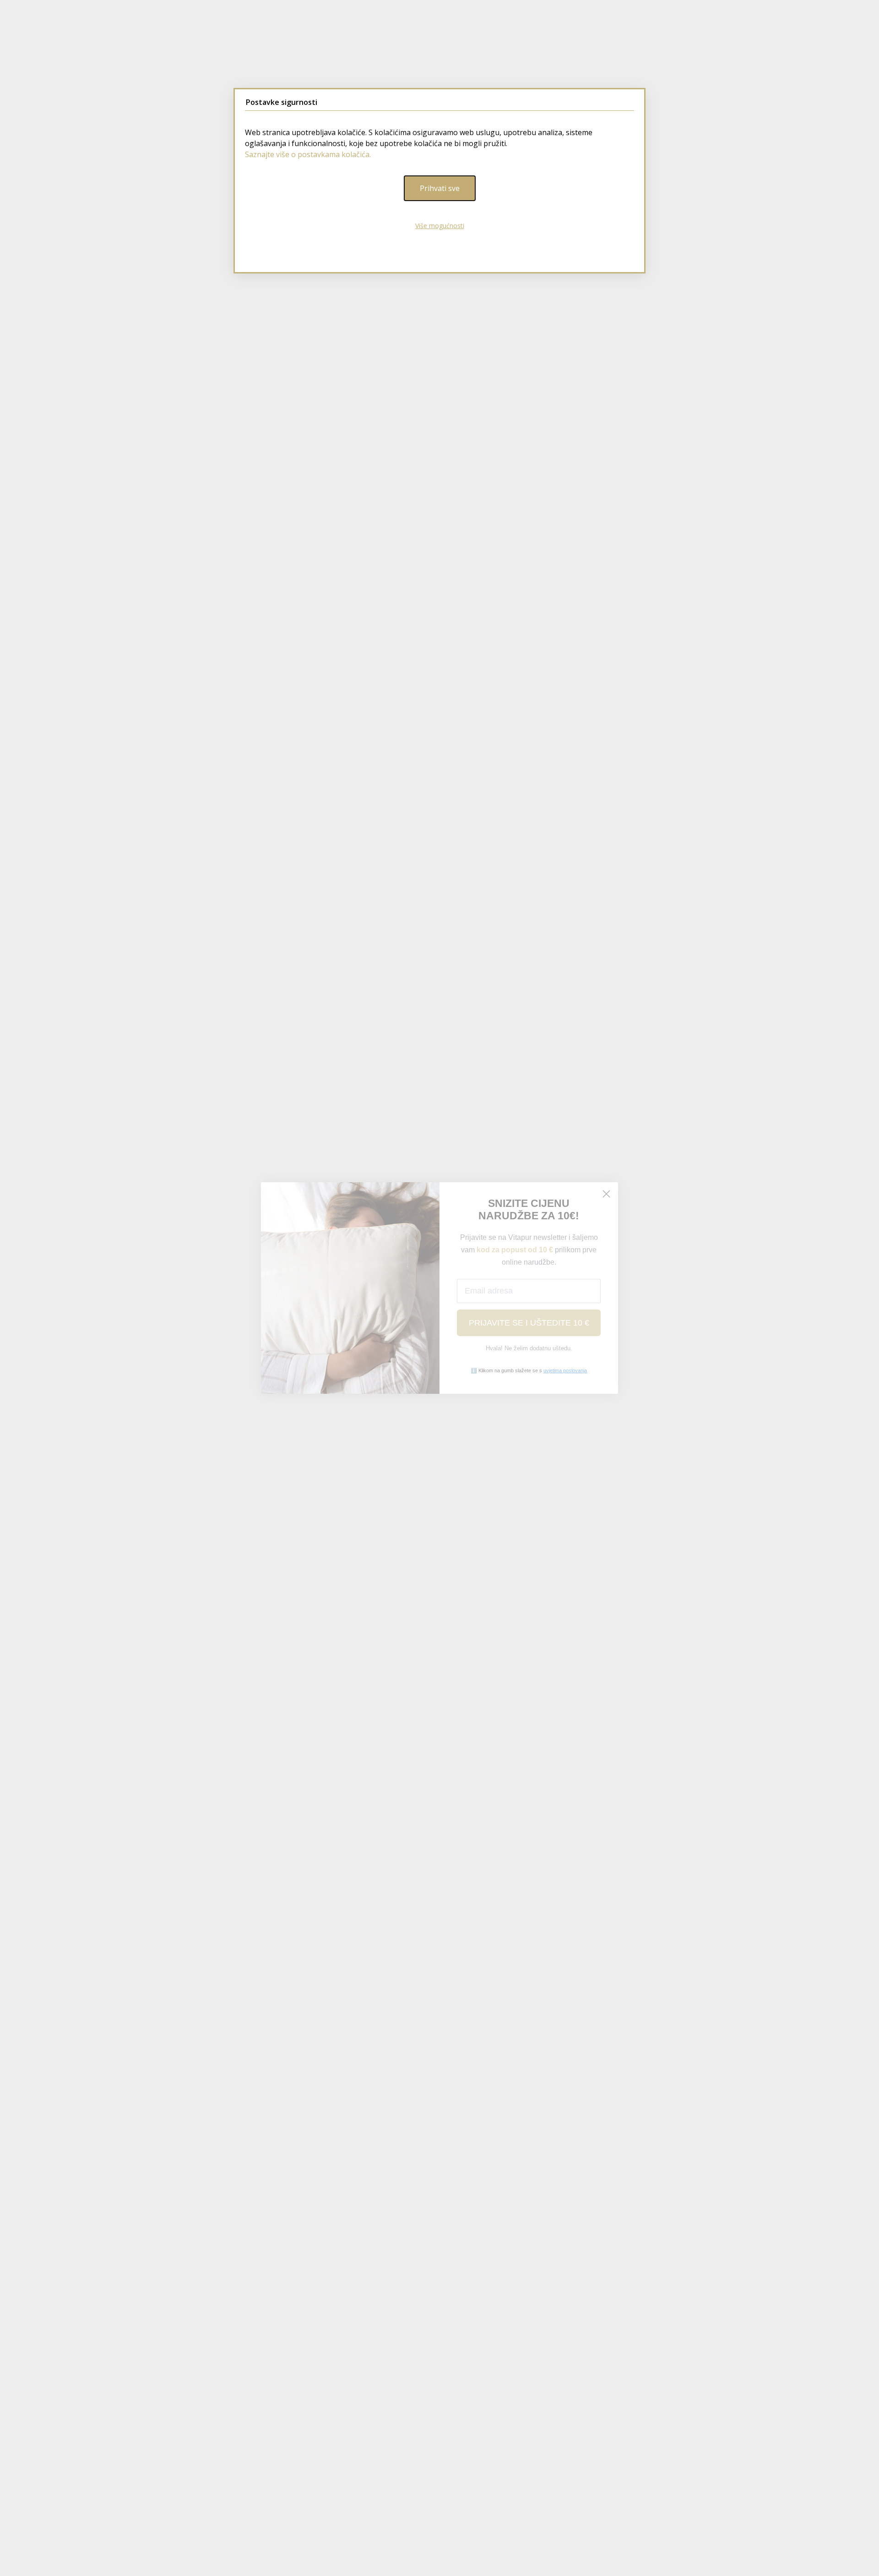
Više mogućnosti (440, 226)
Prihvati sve (440, 188)
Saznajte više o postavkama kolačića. (308, 154)
